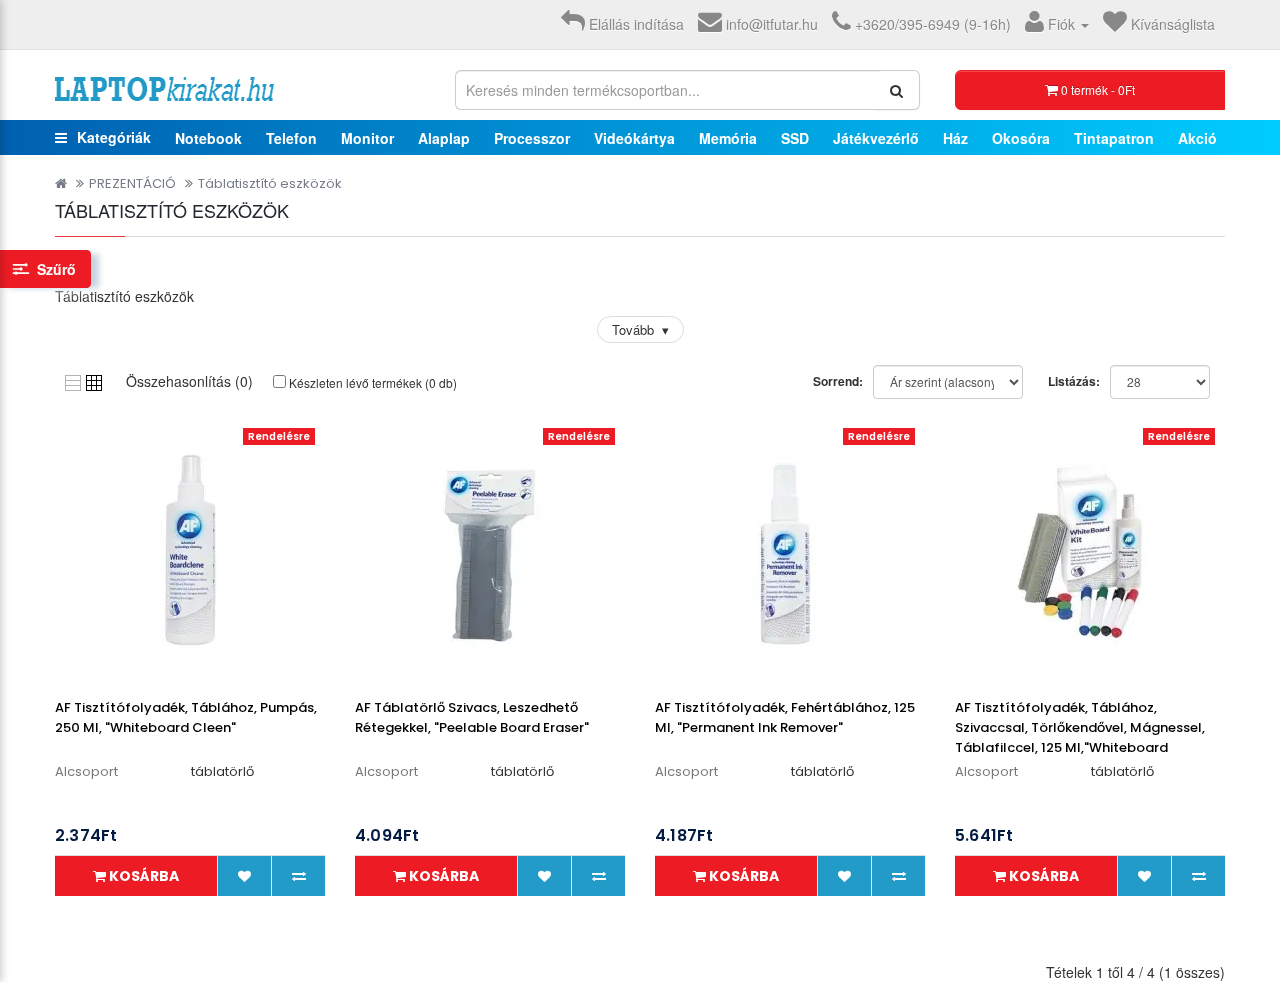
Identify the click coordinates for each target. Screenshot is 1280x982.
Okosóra (1021, 138)
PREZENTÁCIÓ (132, 183)
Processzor (532, 138)
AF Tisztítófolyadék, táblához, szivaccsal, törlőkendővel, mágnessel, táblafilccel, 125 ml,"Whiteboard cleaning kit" (1080, 737)
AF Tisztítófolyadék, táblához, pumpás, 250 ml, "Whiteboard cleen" (186, 717)
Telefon (291, 138)
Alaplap (444, 138)
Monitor (367, 138)
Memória (728, 138)
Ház (955, 138)
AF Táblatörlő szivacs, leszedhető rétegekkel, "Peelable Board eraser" (472, 717)
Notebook (208, 138)
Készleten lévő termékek (371, 382)
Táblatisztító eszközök (270, 183)
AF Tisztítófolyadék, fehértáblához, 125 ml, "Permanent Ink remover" (785, 717)
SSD (795, 138)
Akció (1197, 138)
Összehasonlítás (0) (189, 381)
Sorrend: (838, 381)
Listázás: (1074, 381)
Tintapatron (1114, 138)
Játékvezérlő (876, 138)
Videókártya (634, 138)
